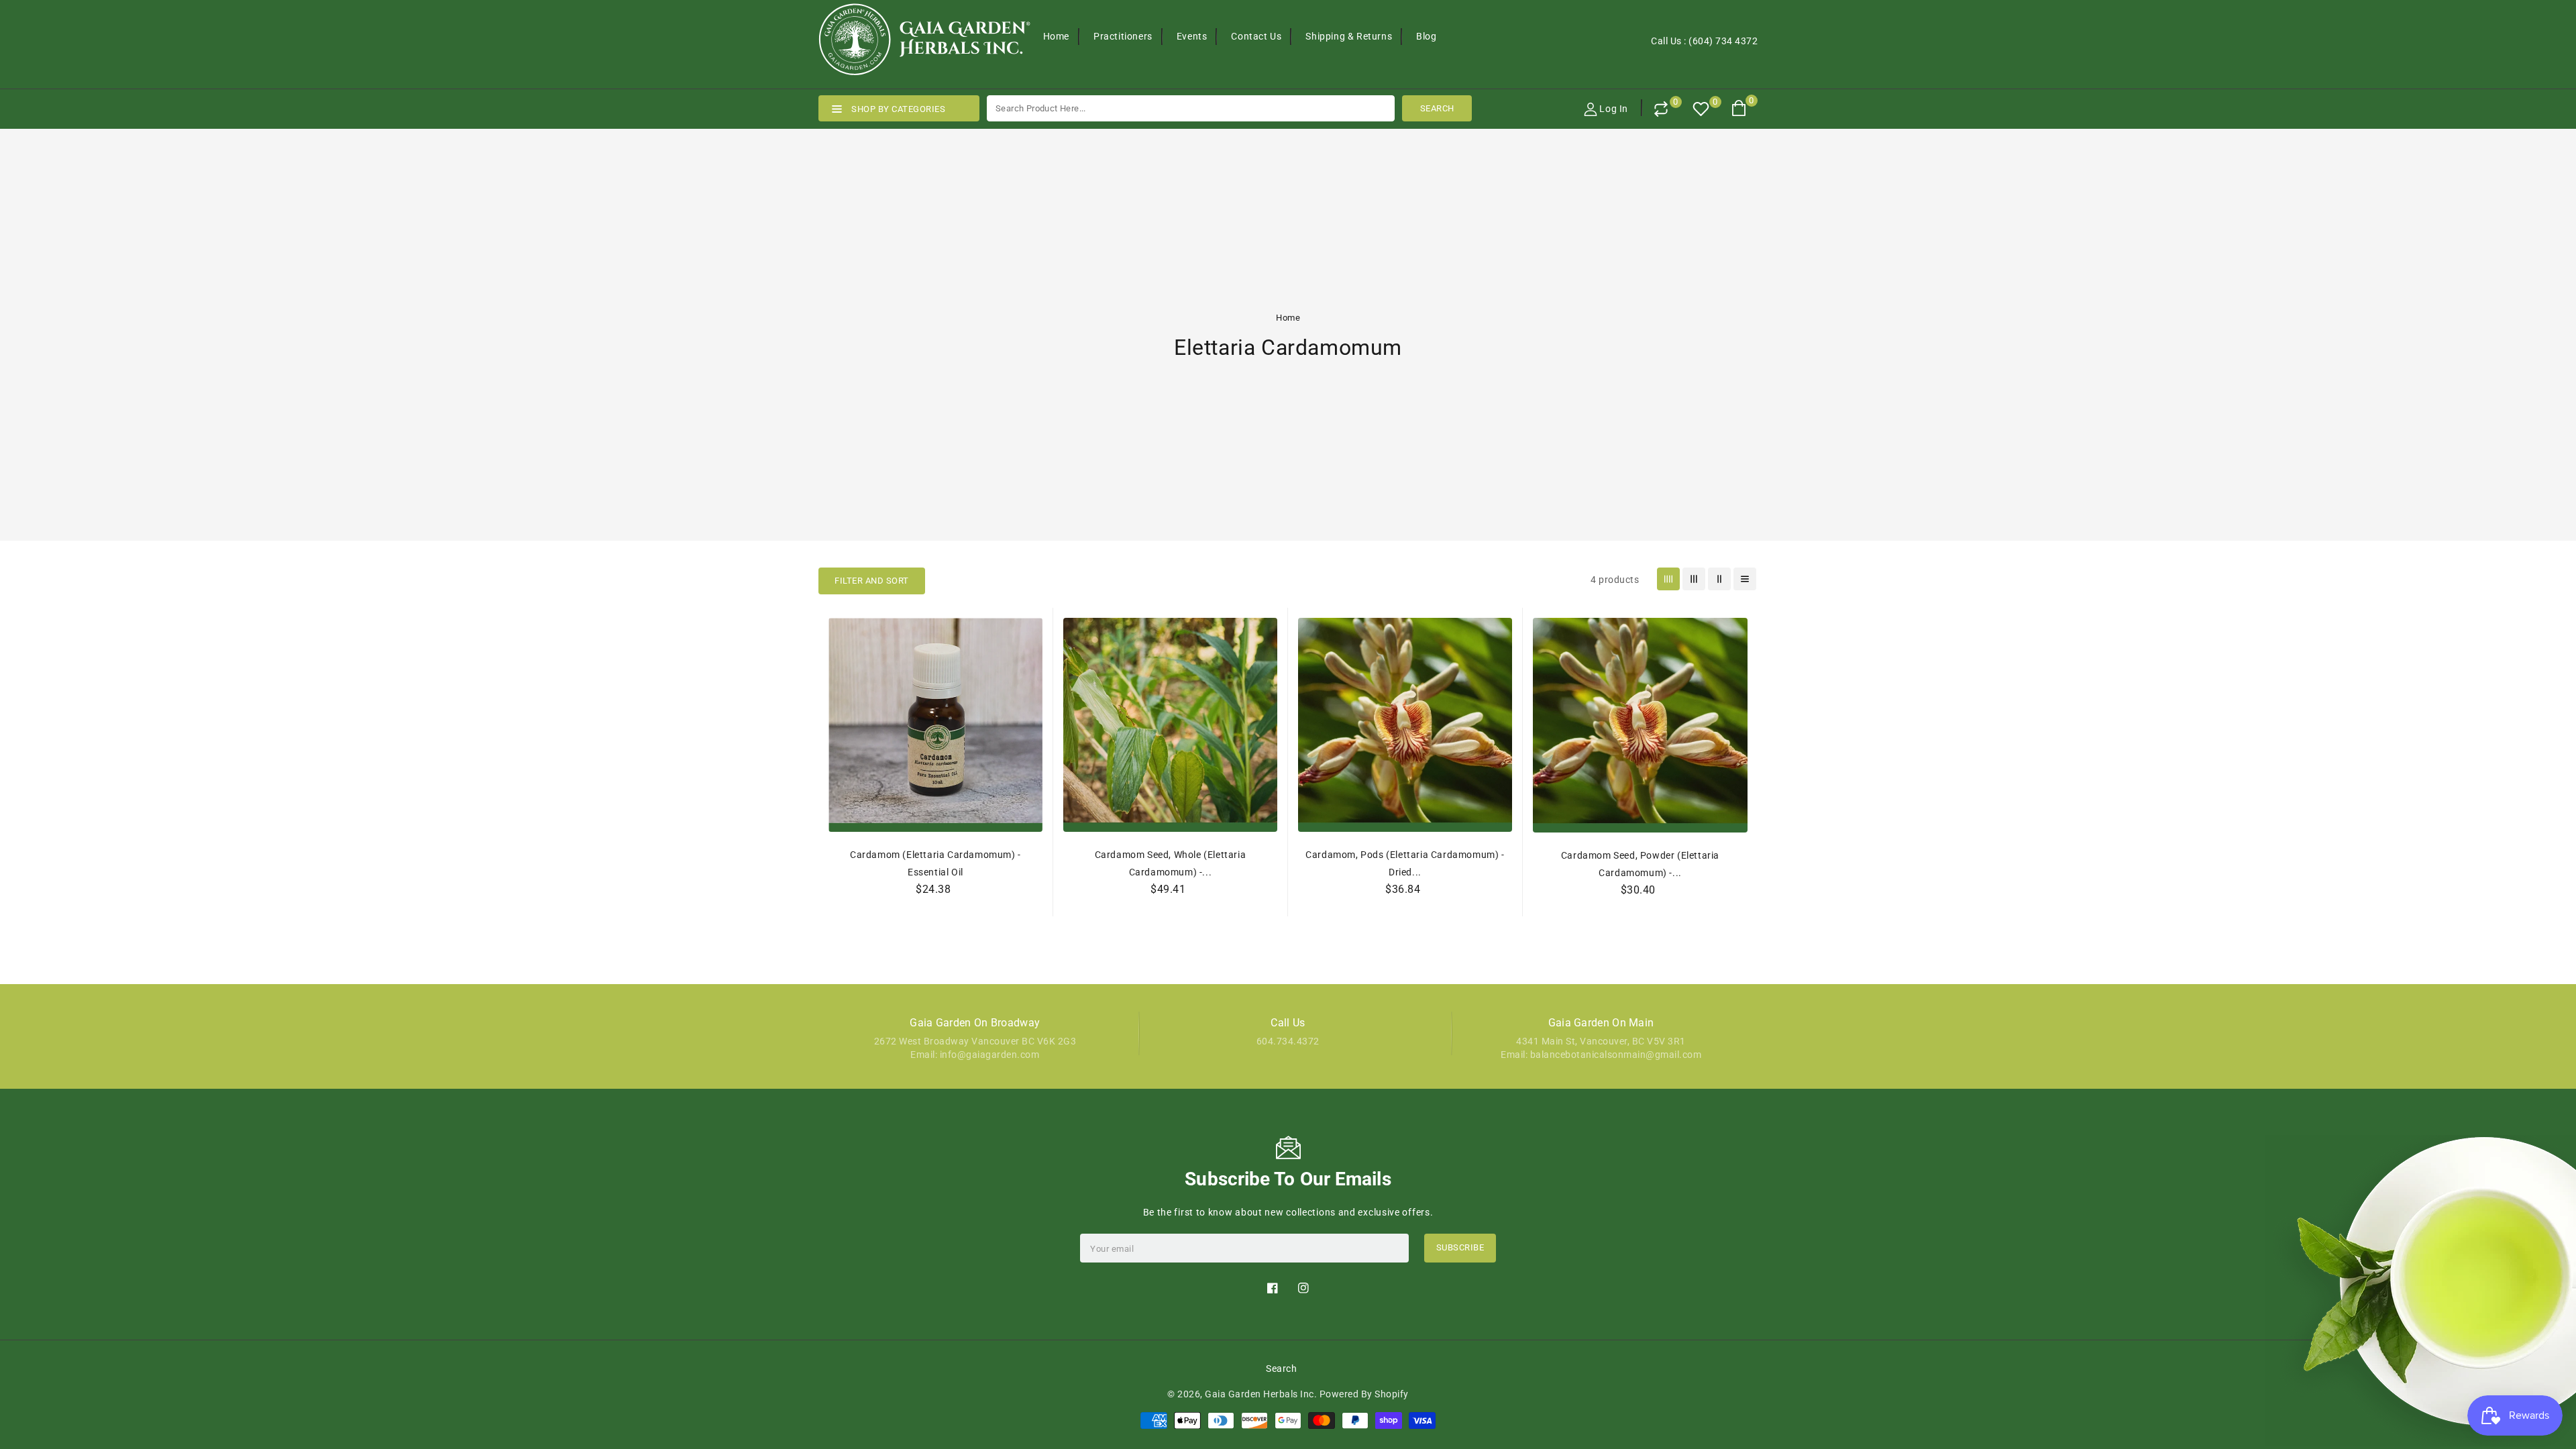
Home (1288, 318)
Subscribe (1460, 1247)
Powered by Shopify (1364, 1394)
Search (1281, 1368)
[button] (872, 581)
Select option (936, 919)
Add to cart (1171, 919)
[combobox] (1191, 108)
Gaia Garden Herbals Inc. (1261, 1394)
